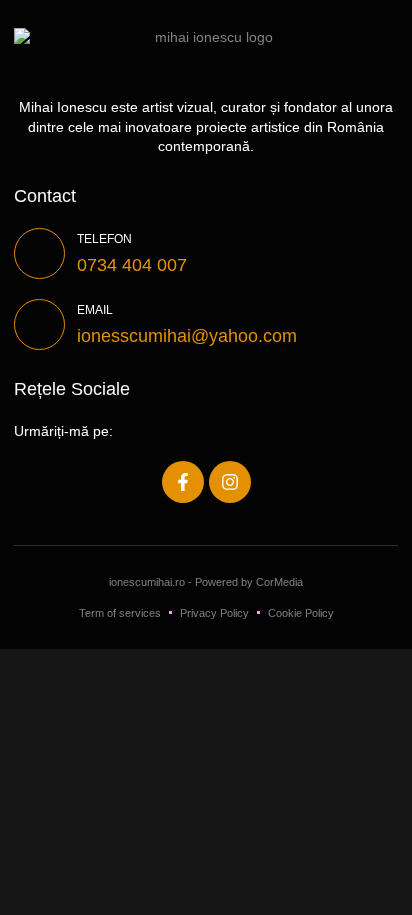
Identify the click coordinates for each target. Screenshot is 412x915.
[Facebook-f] (183, 482)
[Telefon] (39, 253)
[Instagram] (230, 482)
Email (95, 310)
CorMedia (279, 582)
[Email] (39, 324)
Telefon (104, 239)
